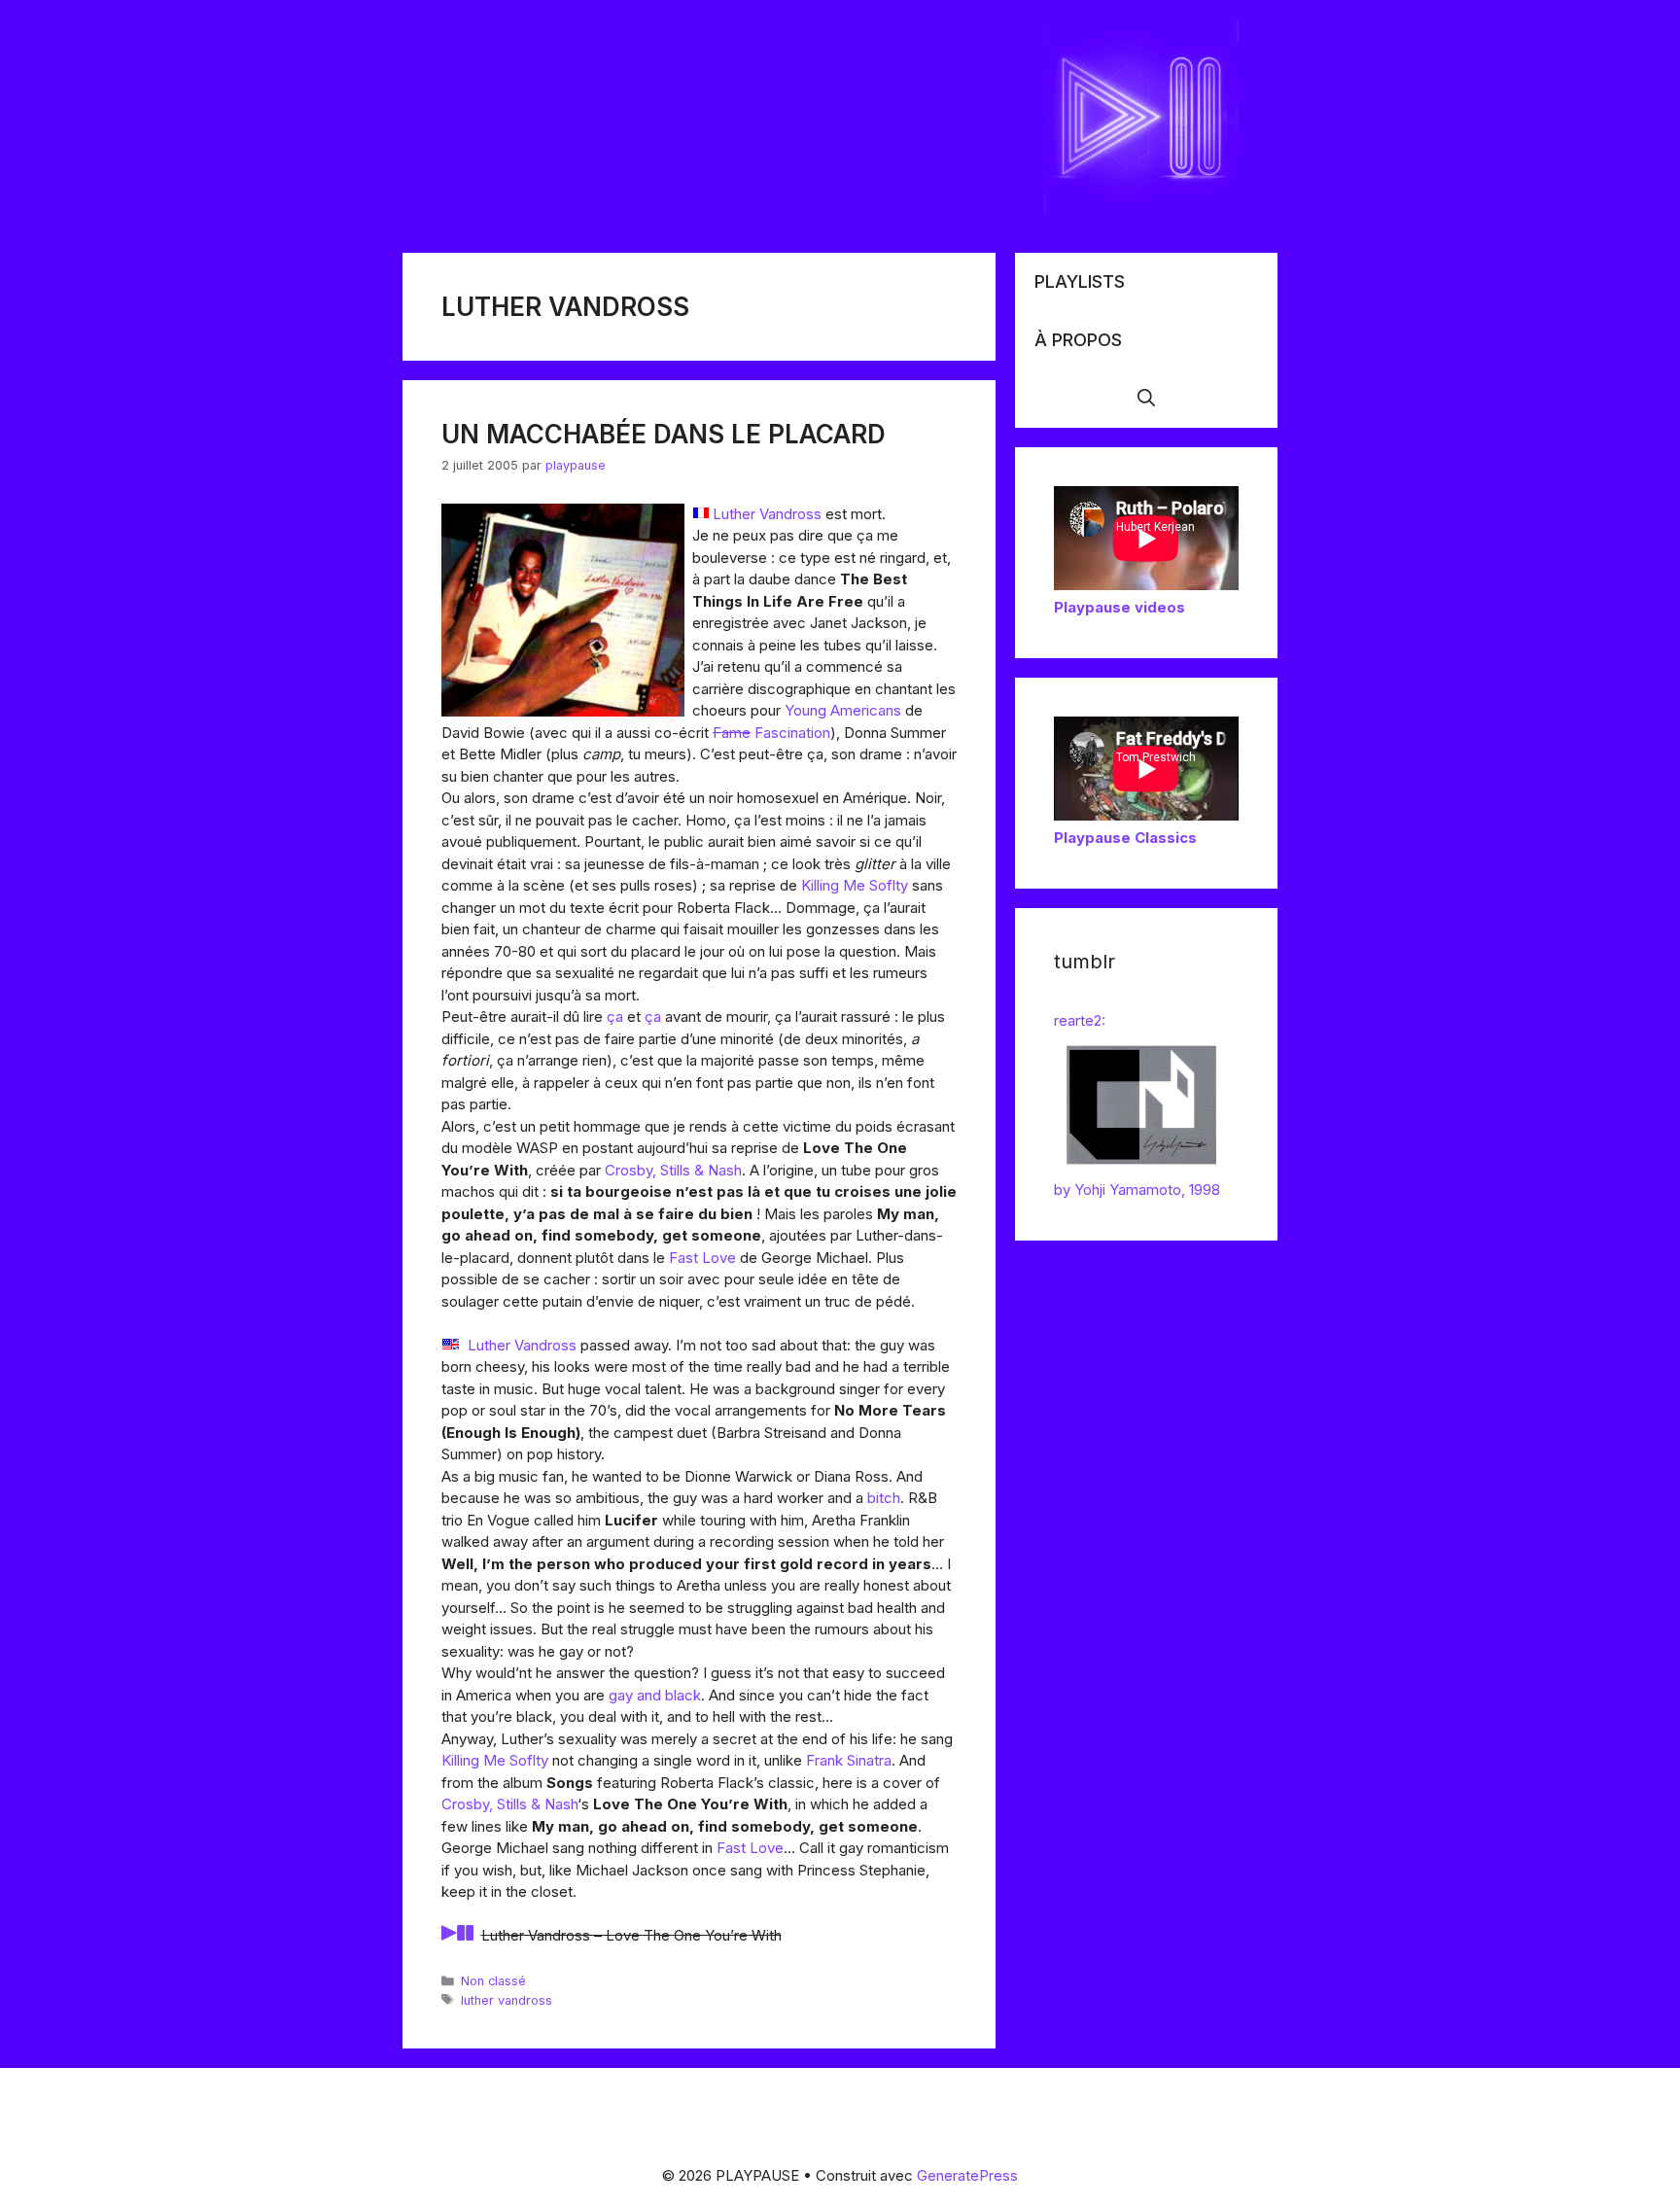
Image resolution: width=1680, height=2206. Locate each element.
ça (615, 1016)
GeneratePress (967, 2175)
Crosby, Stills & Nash (673, 1170)
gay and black (655, 1695)
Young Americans (843, 710)
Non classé (493, 1981)
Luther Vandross (767, 514)
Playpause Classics (1125, 838)
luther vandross (507, 2000)
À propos (1078, 340)
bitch (884, 1498)
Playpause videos (1120, 607)
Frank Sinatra (849, 1760)
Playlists (1080, 281)
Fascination (792, 733)
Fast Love (702, 1258)
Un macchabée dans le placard (664, 434)
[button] (1146, 399)
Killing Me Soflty (855, 885)
